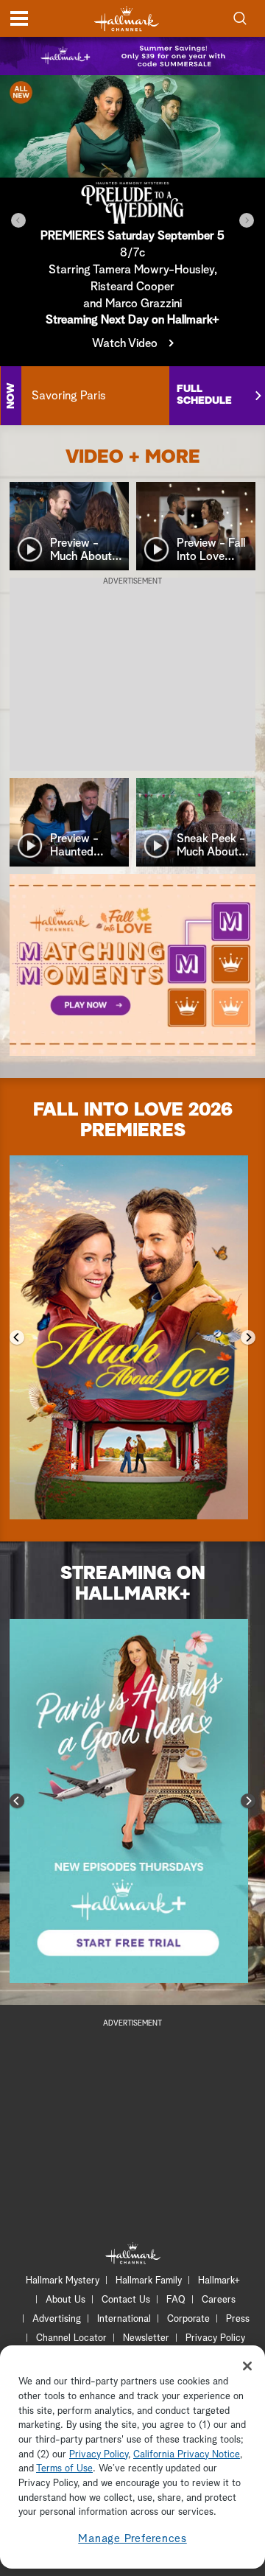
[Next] (247, 220)
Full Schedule (204, 395)
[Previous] (18, 220)
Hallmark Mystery (63, 2281)
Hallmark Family (149, 2281)
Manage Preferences (132, 2539)
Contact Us (126, 2300)
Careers (219, 2300)
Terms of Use (64, 2469)
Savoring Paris (68, 396)
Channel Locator (71, 2338)
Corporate (188, 2319)
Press (238, 2319)
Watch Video (125, 343)
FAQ (176, 2300)
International (124, 2319)
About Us (66, 2300)
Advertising (57, 2319)
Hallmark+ (219, 2281)
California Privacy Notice (187, 2455)
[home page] (127, 19)
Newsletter (146, 2338)
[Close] (247, 2366)
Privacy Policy (215, 2338)
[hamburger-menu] (19, 18)
